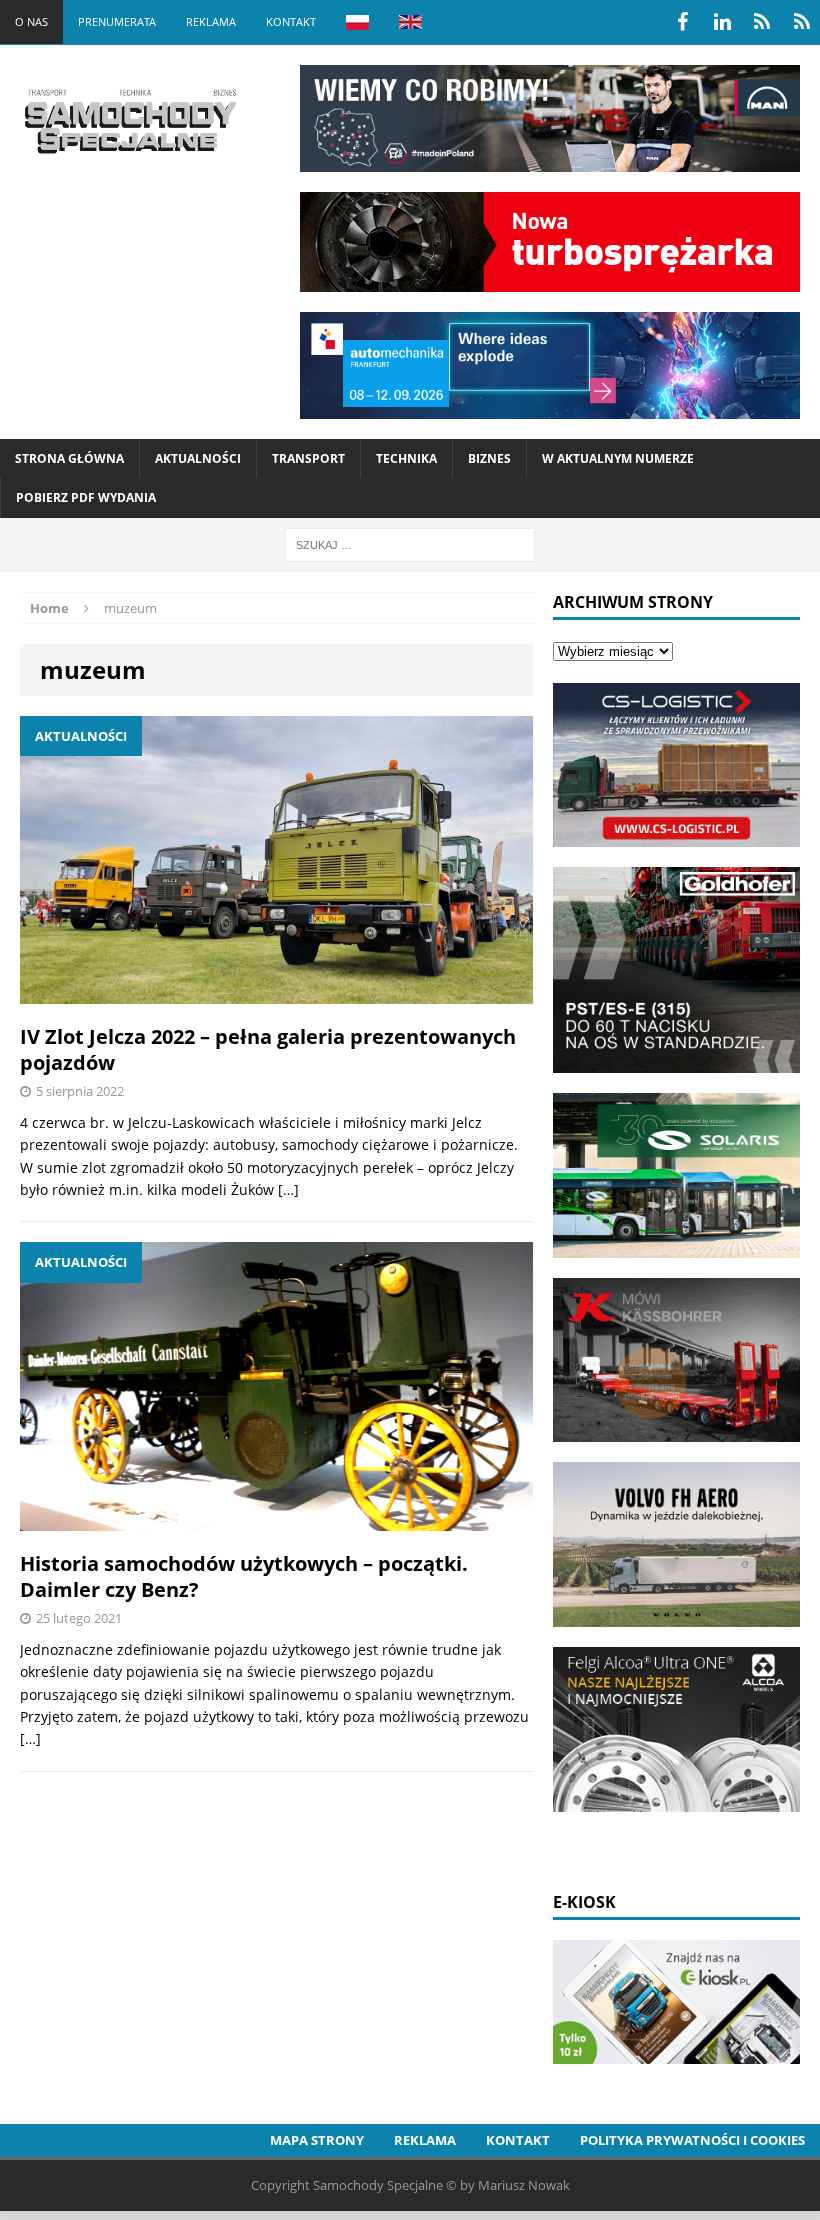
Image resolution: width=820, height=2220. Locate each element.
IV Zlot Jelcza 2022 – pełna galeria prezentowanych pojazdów (268, 1049)
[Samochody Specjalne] (130, 121)
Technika (406, 458)
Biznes (489, 458)
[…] (288, 1189)
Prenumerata (117, 21)
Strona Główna (69, 458)
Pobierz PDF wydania (86, 497)
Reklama (211, 21)
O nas (31, 21)
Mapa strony (317, 2140)
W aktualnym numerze (618, 458)
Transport (308, 458)
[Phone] (762, 22)
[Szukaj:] (410, 543)
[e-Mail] (802, 22)
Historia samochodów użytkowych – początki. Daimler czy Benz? (244, 1576)
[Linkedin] (722, 22)
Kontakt (291, 21)
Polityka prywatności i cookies (692, 2140)
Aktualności (198, 458)
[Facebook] (682, 22)
